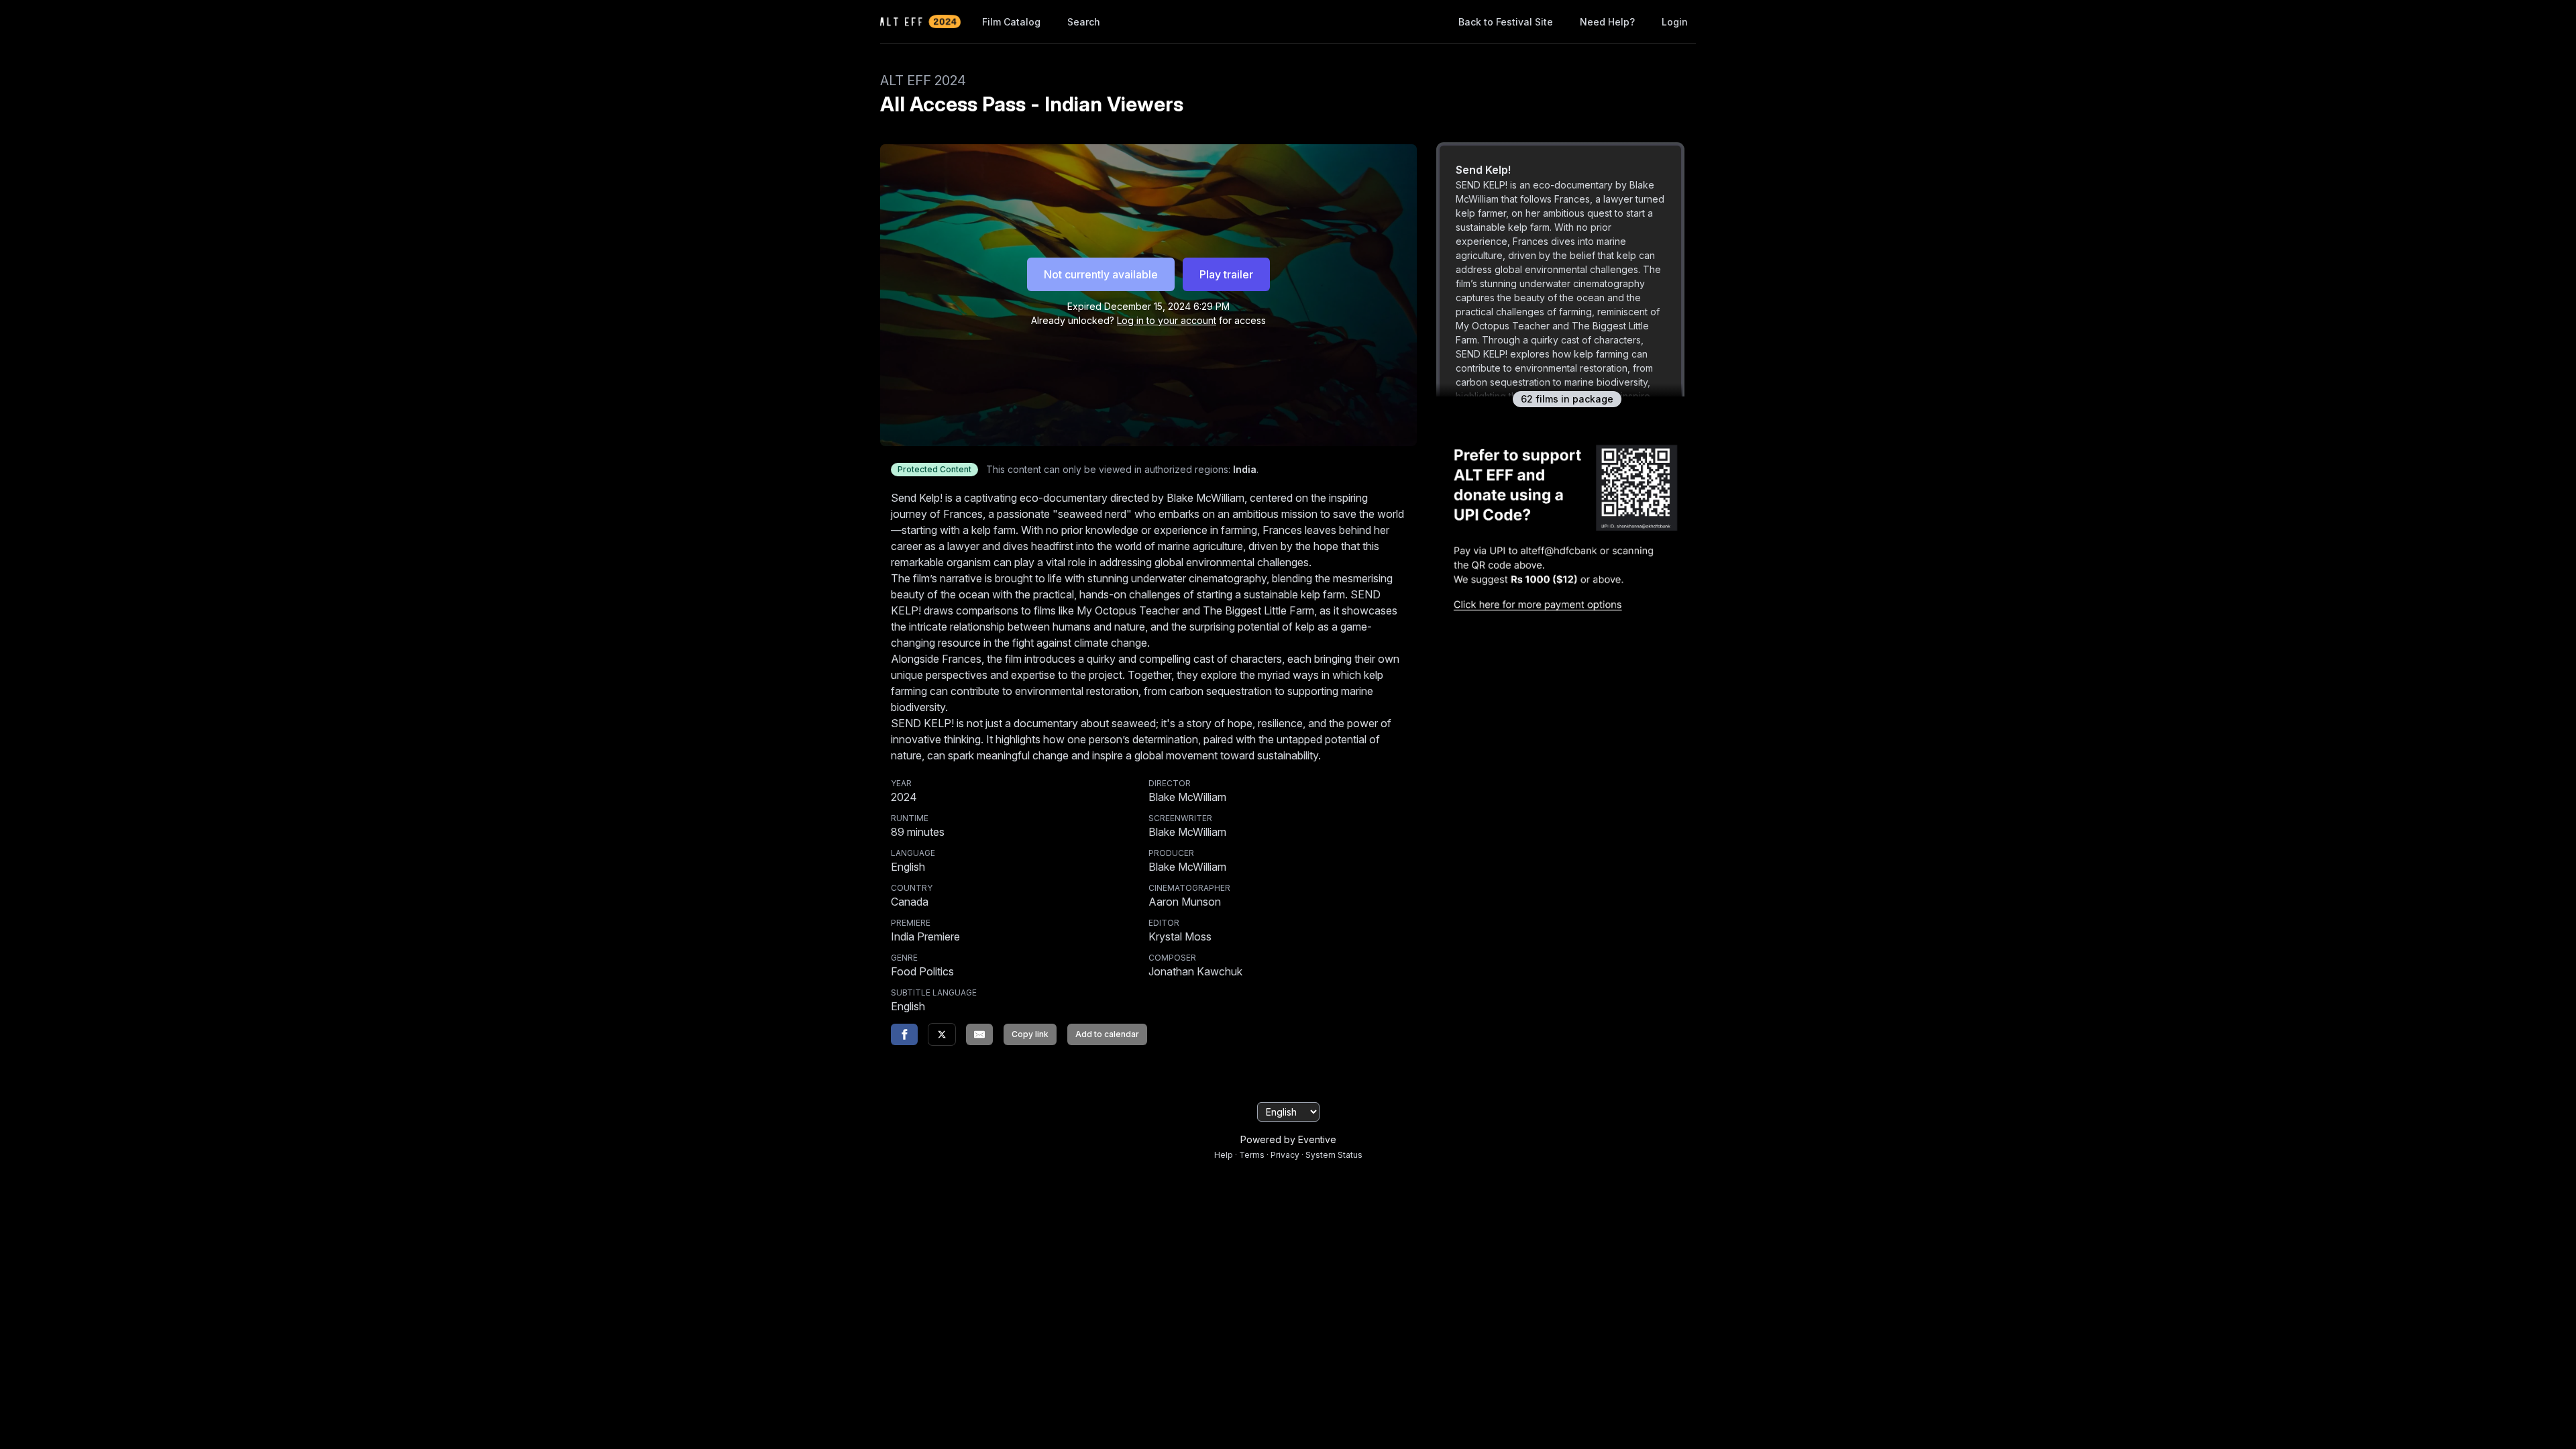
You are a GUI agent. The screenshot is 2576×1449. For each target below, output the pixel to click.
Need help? (1607, 22)
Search (1084, 22)
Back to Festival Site (1506, 22)
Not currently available (1101, 274)
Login (1675, 22)
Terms (1252, 1155)
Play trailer (1226, 274)
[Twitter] (942, 1034)
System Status (1334, 1155)
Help (1224, 1155)
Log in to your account (1167, 320)
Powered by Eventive (1288, 1139)
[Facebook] (904, 1034)
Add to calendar (1107, 1034)
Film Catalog (1011, 22)
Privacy (1285, 1155)
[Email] (979, 1034)
